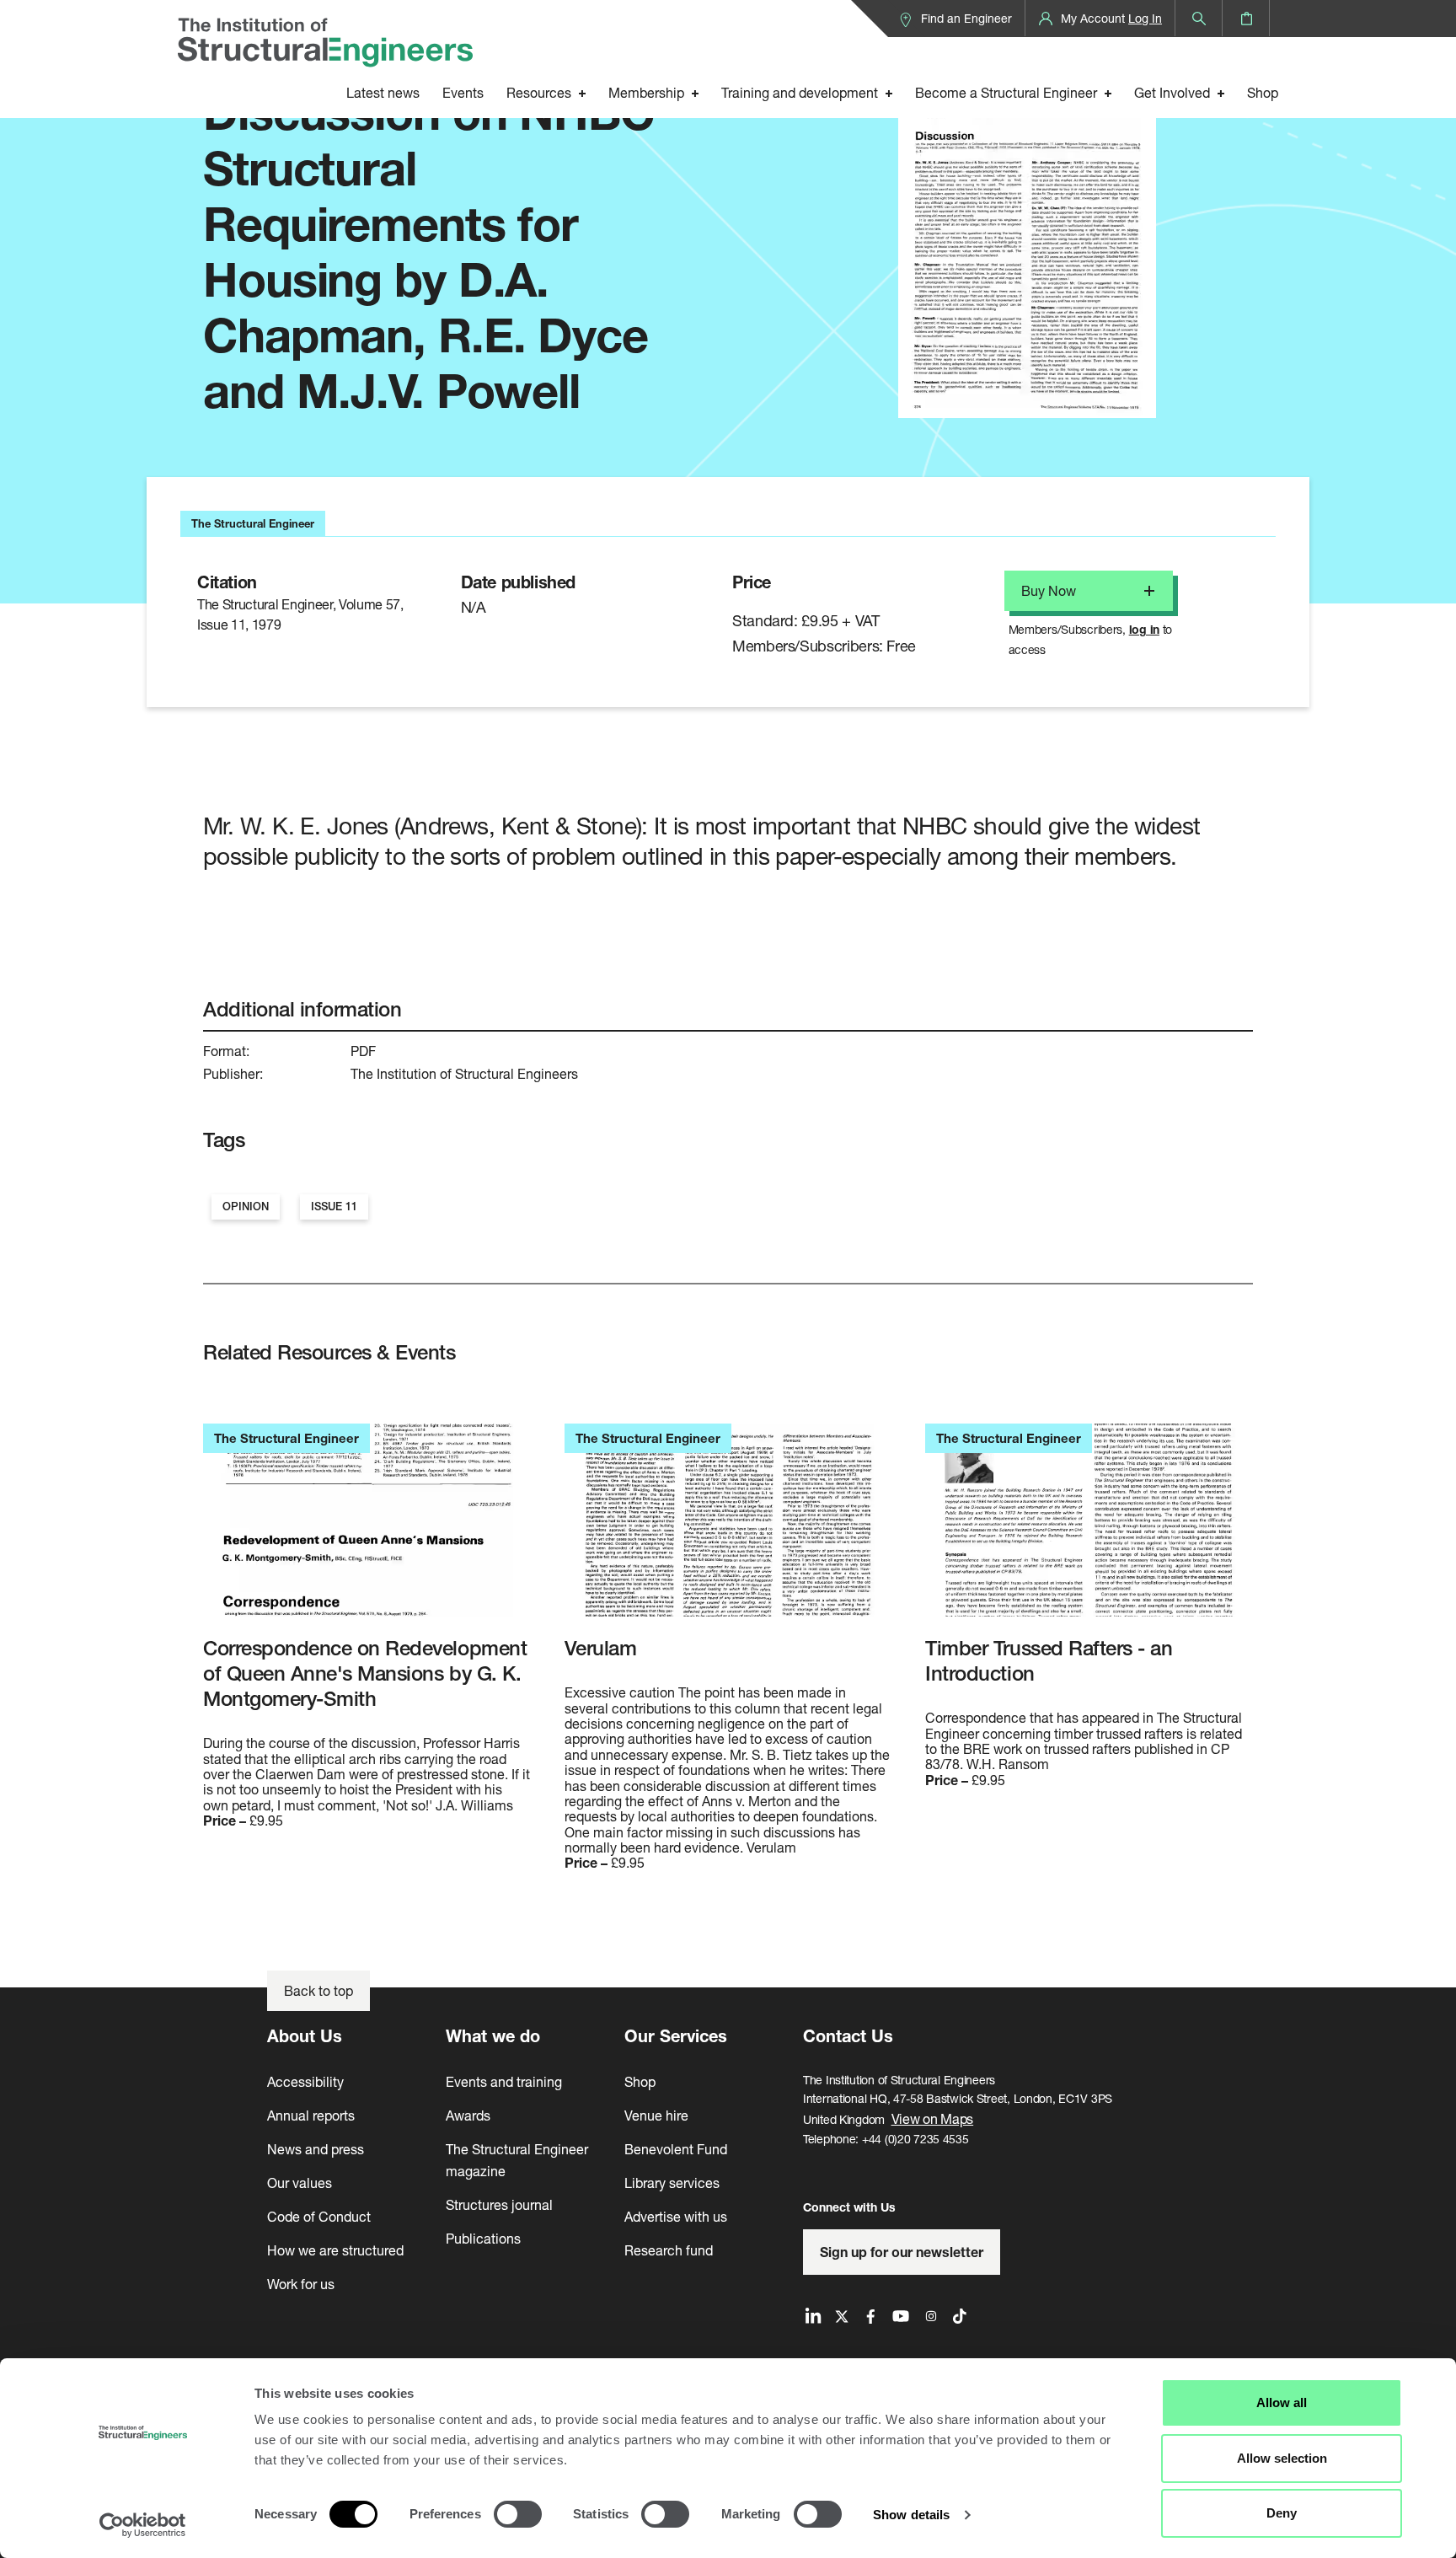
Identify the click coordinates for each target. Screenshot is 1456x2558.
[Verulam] (728, 1529)
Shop (1263, 92)
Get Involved (1172, 92)
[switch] (518, 2514)
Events (463, 92)
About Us (305, 2036)
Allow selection (1282, 2458)
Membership (646, 92)
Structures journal (499, 2204)
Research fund (669, 2250)
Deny (1282, 2513)
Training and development (800, 92)
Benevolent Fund (676, 2149)
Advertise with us (676, 2216)
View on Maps (933, 2118)
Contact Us (848, 2036)
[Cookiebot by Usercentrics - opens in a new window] (143, 2525)
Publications (483, 2238)
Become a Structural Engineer (1006, 92)
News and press (316, 2149)
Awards (468, 2115)
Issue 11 (334, 1207)
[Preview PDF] (1027, 237)
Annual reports (311, 2115)
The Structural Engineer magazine (517, 2160)
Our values (300, 2183)
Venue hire (656, 2115)
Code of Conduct (319, 2216)
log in (1144, 629)
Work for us (301, 2284)
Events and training (504, 2081)
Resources (539, 92)
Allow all (1282, 2402)
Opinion (246, 1207)
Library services (672, 2183)
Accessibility (305, 2081)
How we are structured (335, 2250)
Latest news (383, 92)
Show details (911, 2515)
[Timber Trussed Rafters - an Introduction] (1089, 1529)
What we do (493, 2036)
